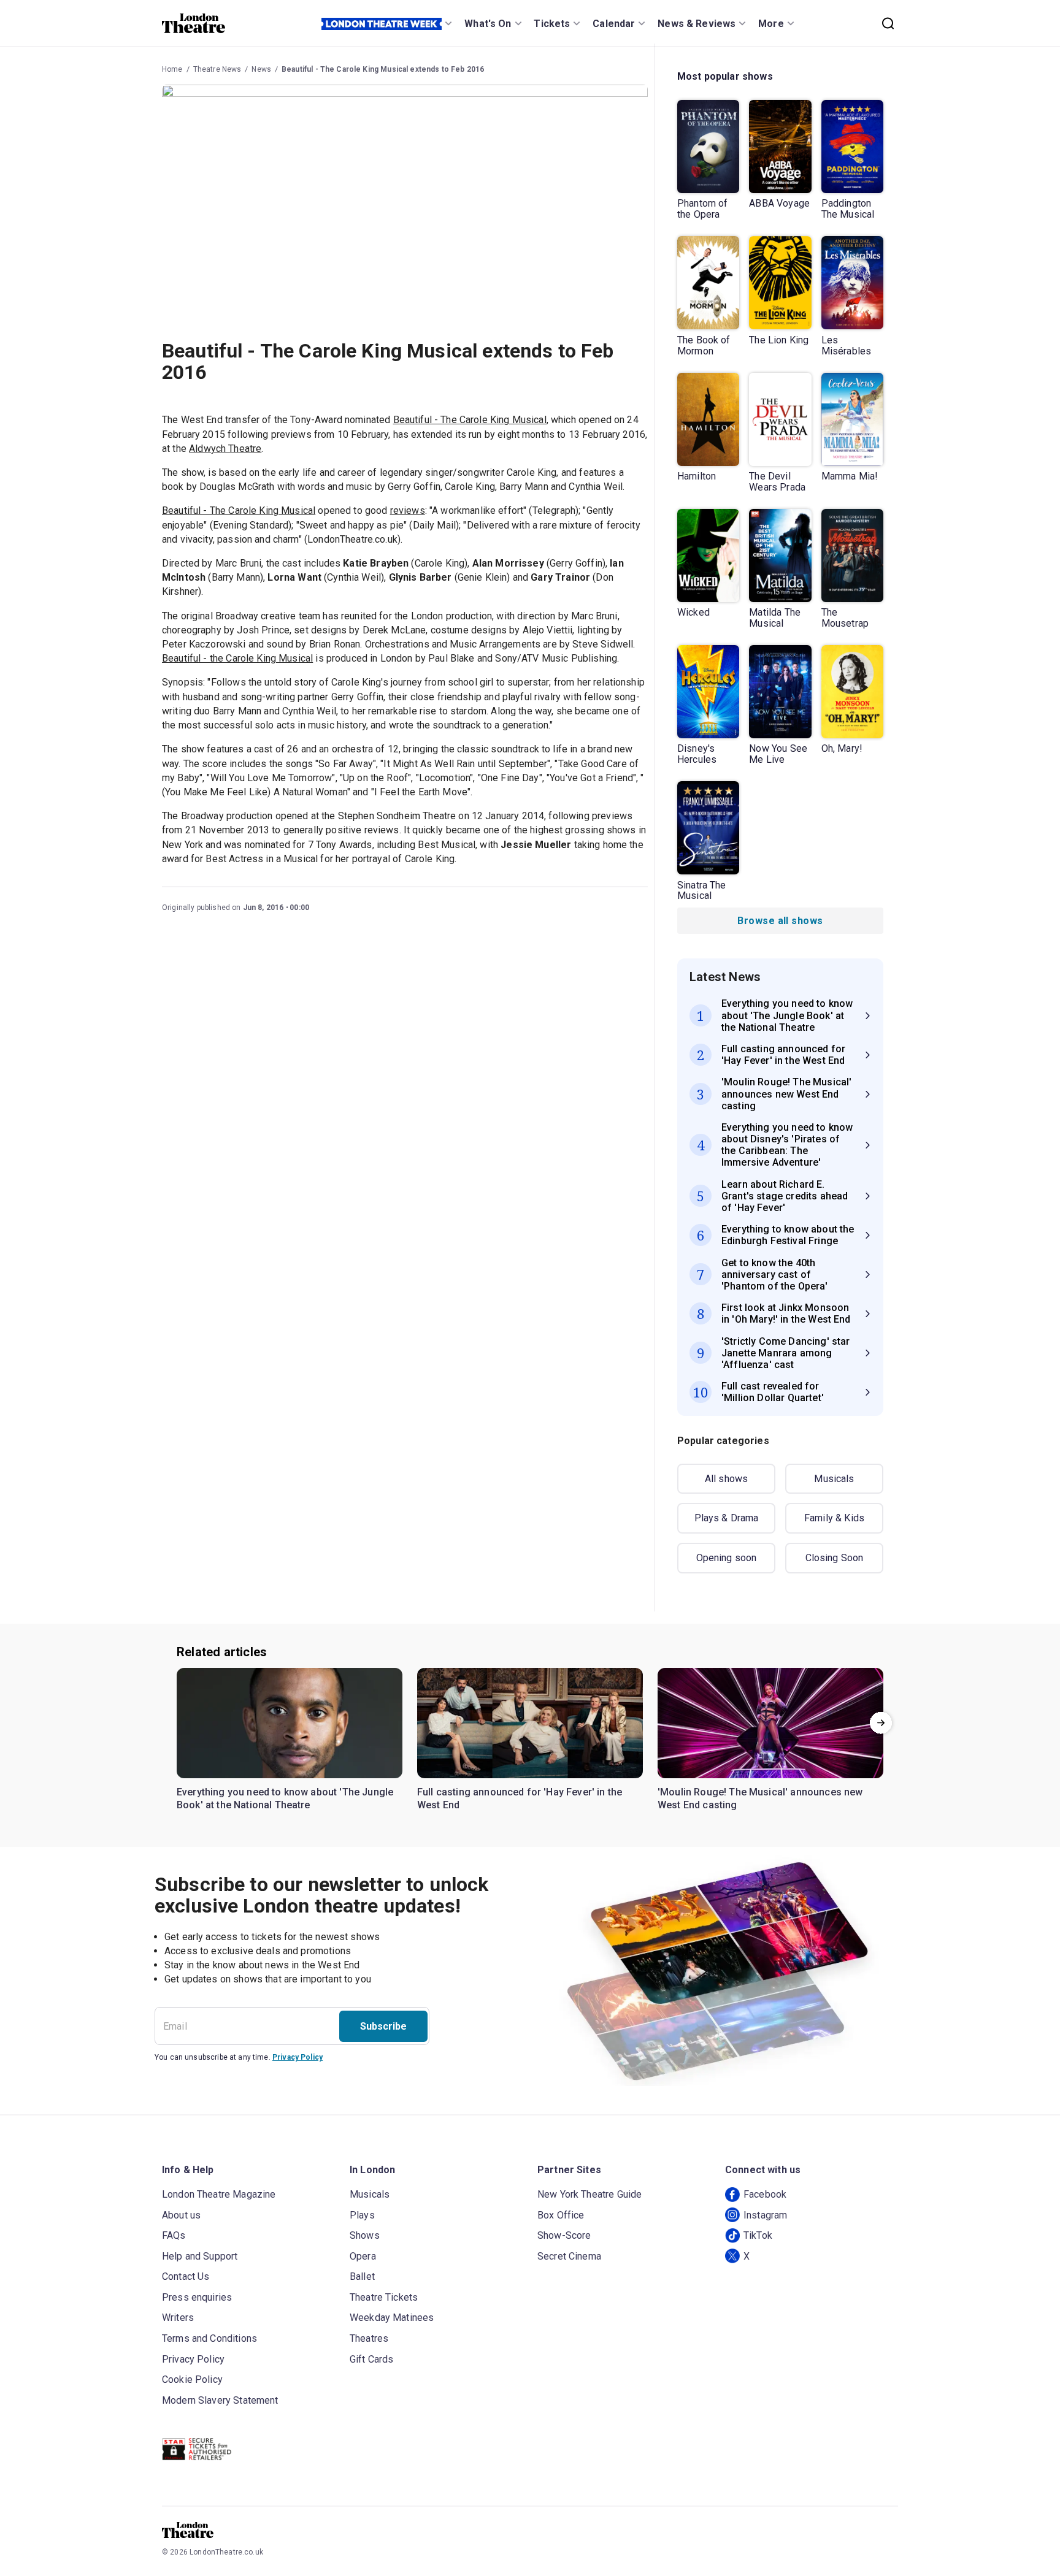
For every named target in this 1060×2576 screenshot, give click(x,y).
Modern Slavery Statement (220, 2400)
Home (172, 69)
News (261, 69)
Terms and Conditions (209, 2338)
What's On (488, 24)
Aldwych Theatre (225, 449)
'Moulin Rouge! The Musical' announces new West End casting (760, 1799)
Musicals (834, 1479)
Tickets (552, 24)
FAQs (174, 2235)
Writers (178, 2318)
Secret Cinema (569, 2256)
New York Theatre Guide (590, 2194)
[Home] (194, 23)
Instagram (765, 2215)
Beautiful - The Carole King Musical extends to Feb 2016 (383, 69)
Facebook (765, 2194)
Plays (362, 2215)
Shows (365, 2235)
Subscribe (383, 2026)
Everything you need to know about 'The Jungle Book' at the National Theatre (285, 1799)
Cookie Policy (192, 2379)
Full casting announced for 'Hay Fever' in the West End (520, 1799)
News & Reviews (697, 24)
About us (181, 2215)
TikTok (758, 2235)
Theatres (369, 2338)
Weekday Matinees (392, 2318)
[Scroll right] (881, 1723)
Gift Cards (372, 2359)
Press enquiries (197, 2297)
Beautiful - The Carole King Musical (470, 420)
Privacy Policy (298, 2057)
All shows (726, 1479)
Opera (363, 2256)
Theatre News (217, 69)
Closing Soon (835, 1558)
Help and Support (200, 2256)
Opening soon (727, 1558)
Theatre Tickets (384, 2297)
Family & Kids (834, 1518)
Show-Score (564, 2235)
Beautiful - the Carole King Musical (237, 658)
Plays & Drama (727, 1518)
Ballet (362, 2276)
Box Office (561, 2215)
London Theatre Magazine (219, 2194)
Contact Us (186, 2276)
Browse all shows (780, 921)
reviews (408, 510)
